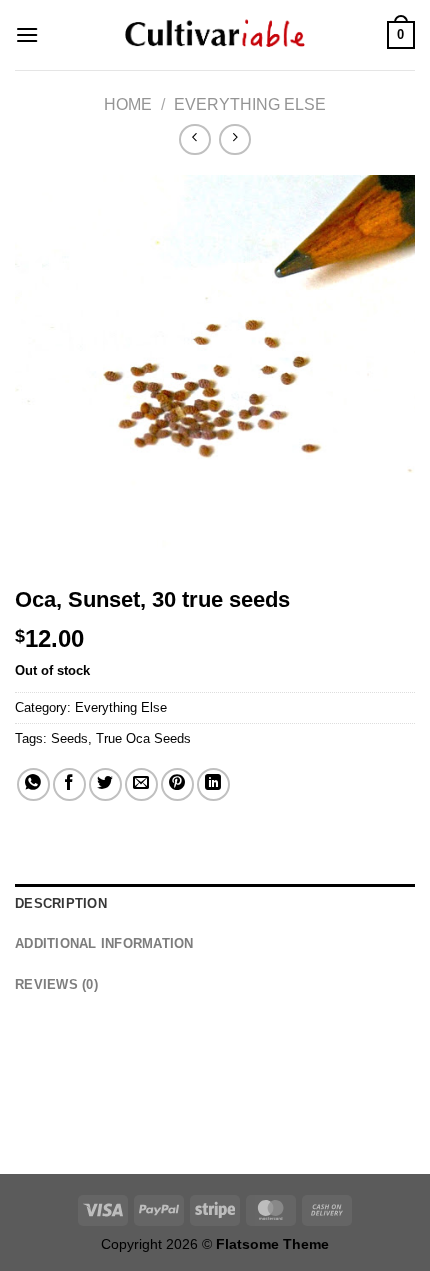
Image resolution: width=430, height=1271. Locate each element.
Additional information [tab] (104, 943)
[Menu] (27, 34)
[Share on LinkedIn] (213, 784)
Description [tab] (61, 903)
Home (128, 104)
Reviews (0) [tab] (56, 984)
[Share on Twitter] (105, 784)
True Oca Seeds (143, 738)
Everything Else (250, 104)
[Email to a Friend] (141, 784)
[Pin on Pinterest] (177, 784)
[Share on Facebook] (69, 784)
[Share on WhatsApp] (33, 784)
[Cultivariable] (215, 35)
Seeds (69, 738)
